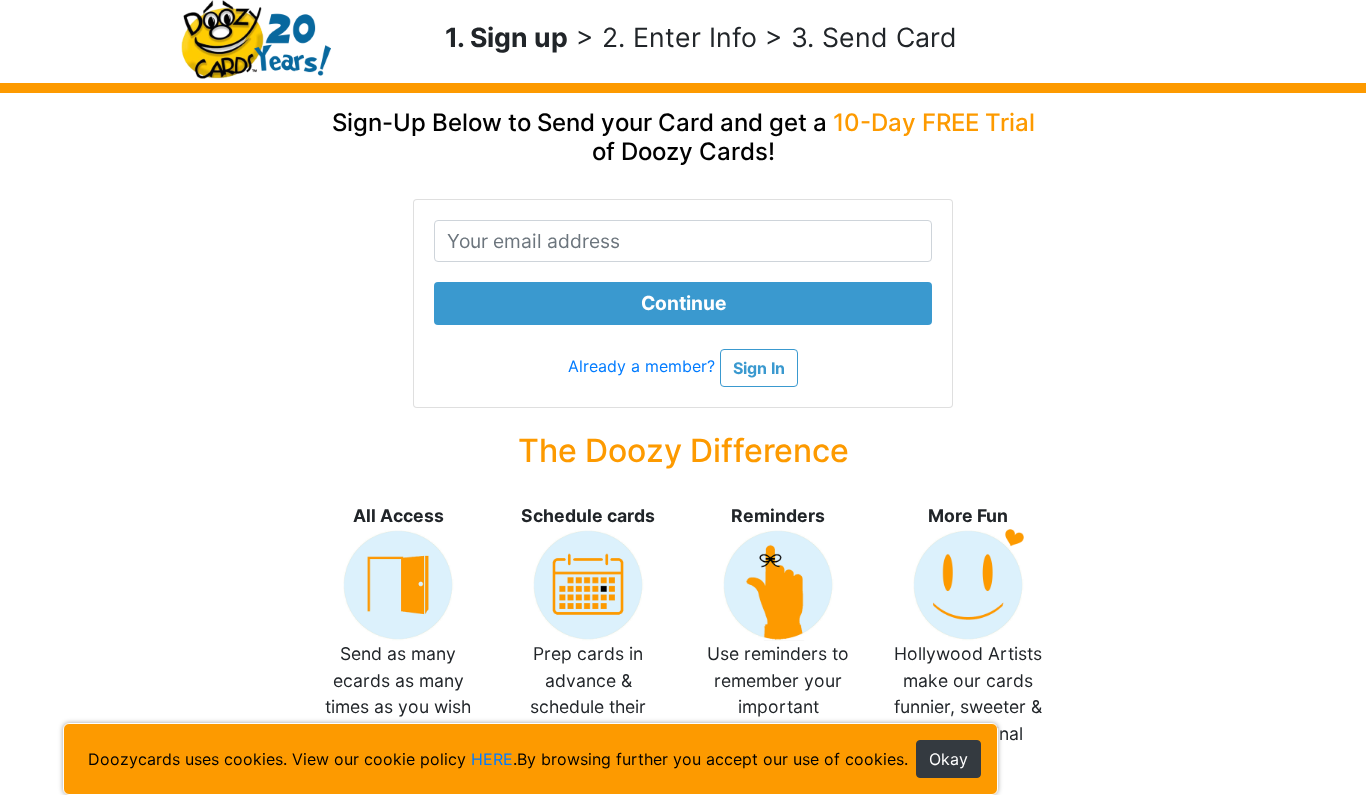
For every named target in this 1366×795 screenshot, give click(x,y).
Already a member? (644, 367)
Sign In (759, 368)
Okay (948, 759)
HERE (492, 759)
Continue (683, 303)
